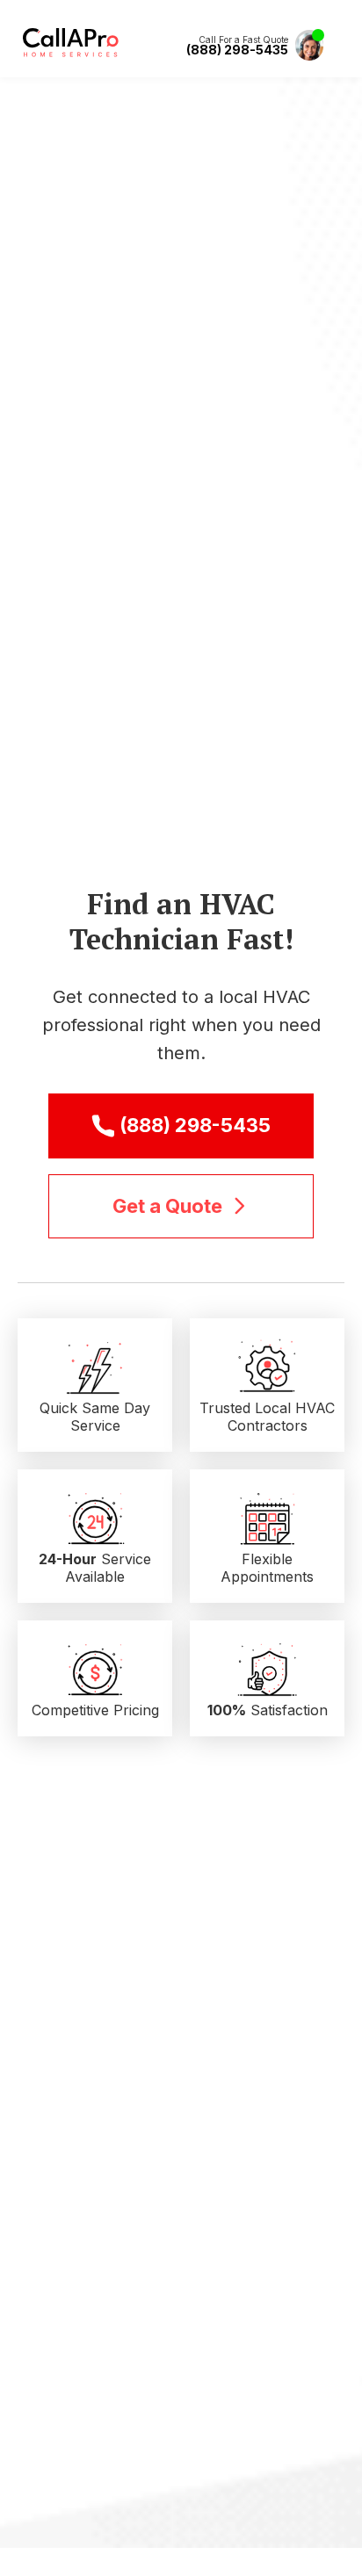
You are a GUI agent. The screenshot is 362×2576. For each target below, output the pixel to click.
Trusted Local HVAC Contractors (267, 1417)
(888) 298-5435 (237, 50)
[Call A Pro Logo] (71, 53)
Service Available (95, 1568)
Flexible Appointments (267, 1568)
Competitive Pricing (95, 1710)
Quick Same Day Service (95, 1417)
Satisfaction (268, 1710)
